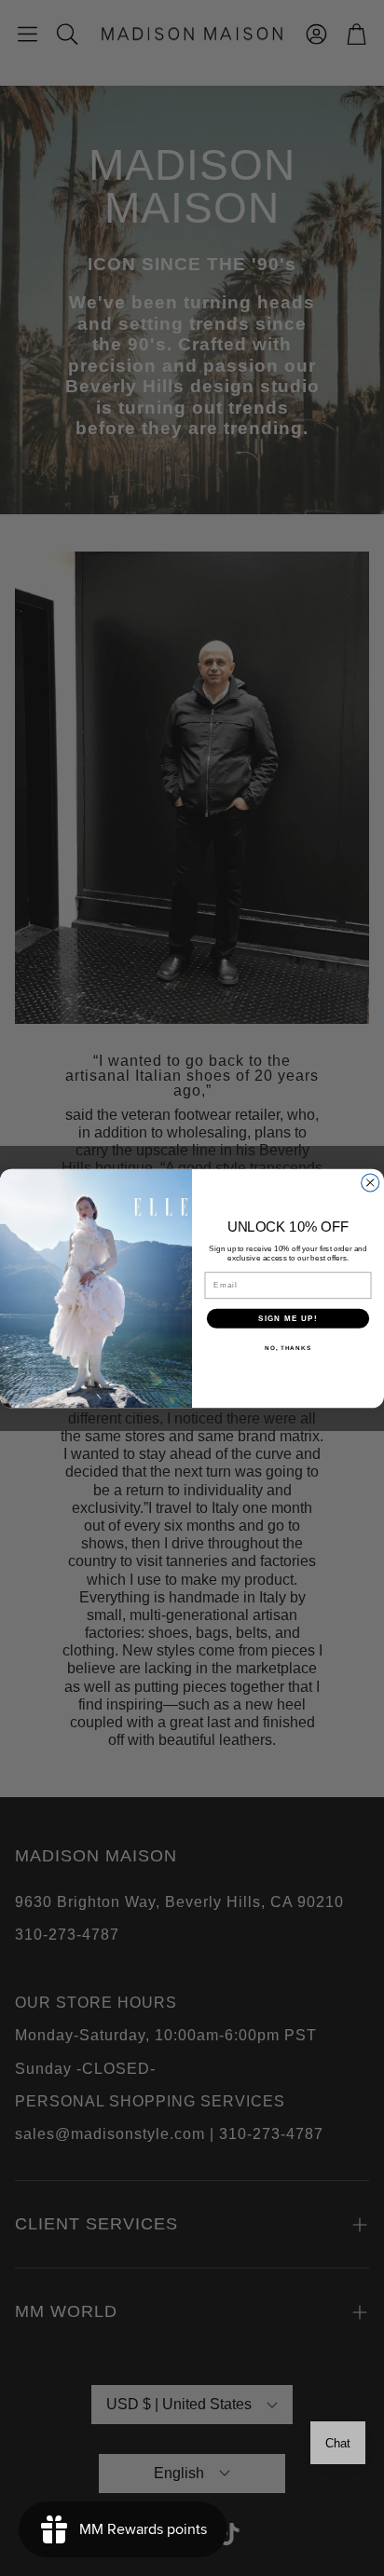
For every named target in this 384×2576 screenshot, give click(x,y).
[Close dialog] (370, 1182)
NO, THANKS (288, 1348)
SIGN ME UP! (288, 1318)
